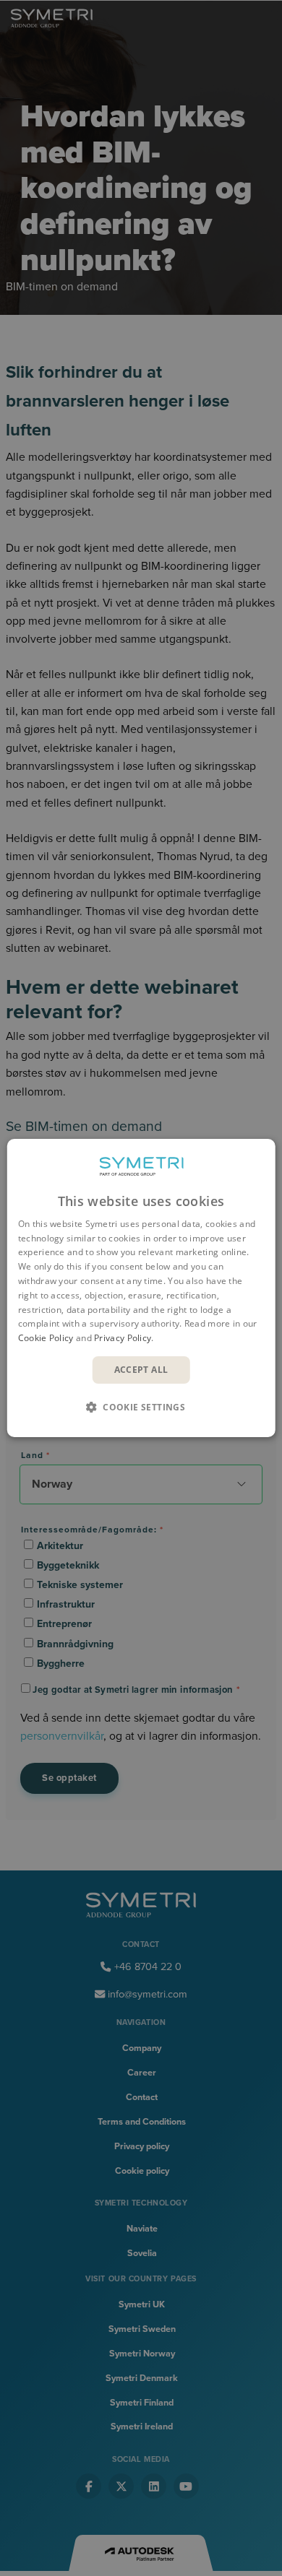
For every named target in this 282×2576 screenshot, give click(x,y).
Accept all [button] (141, 1370)
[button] (141, 1407)
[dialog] (141, 1288)
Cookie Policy (46, 1338)
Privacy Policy (123, 1338)
